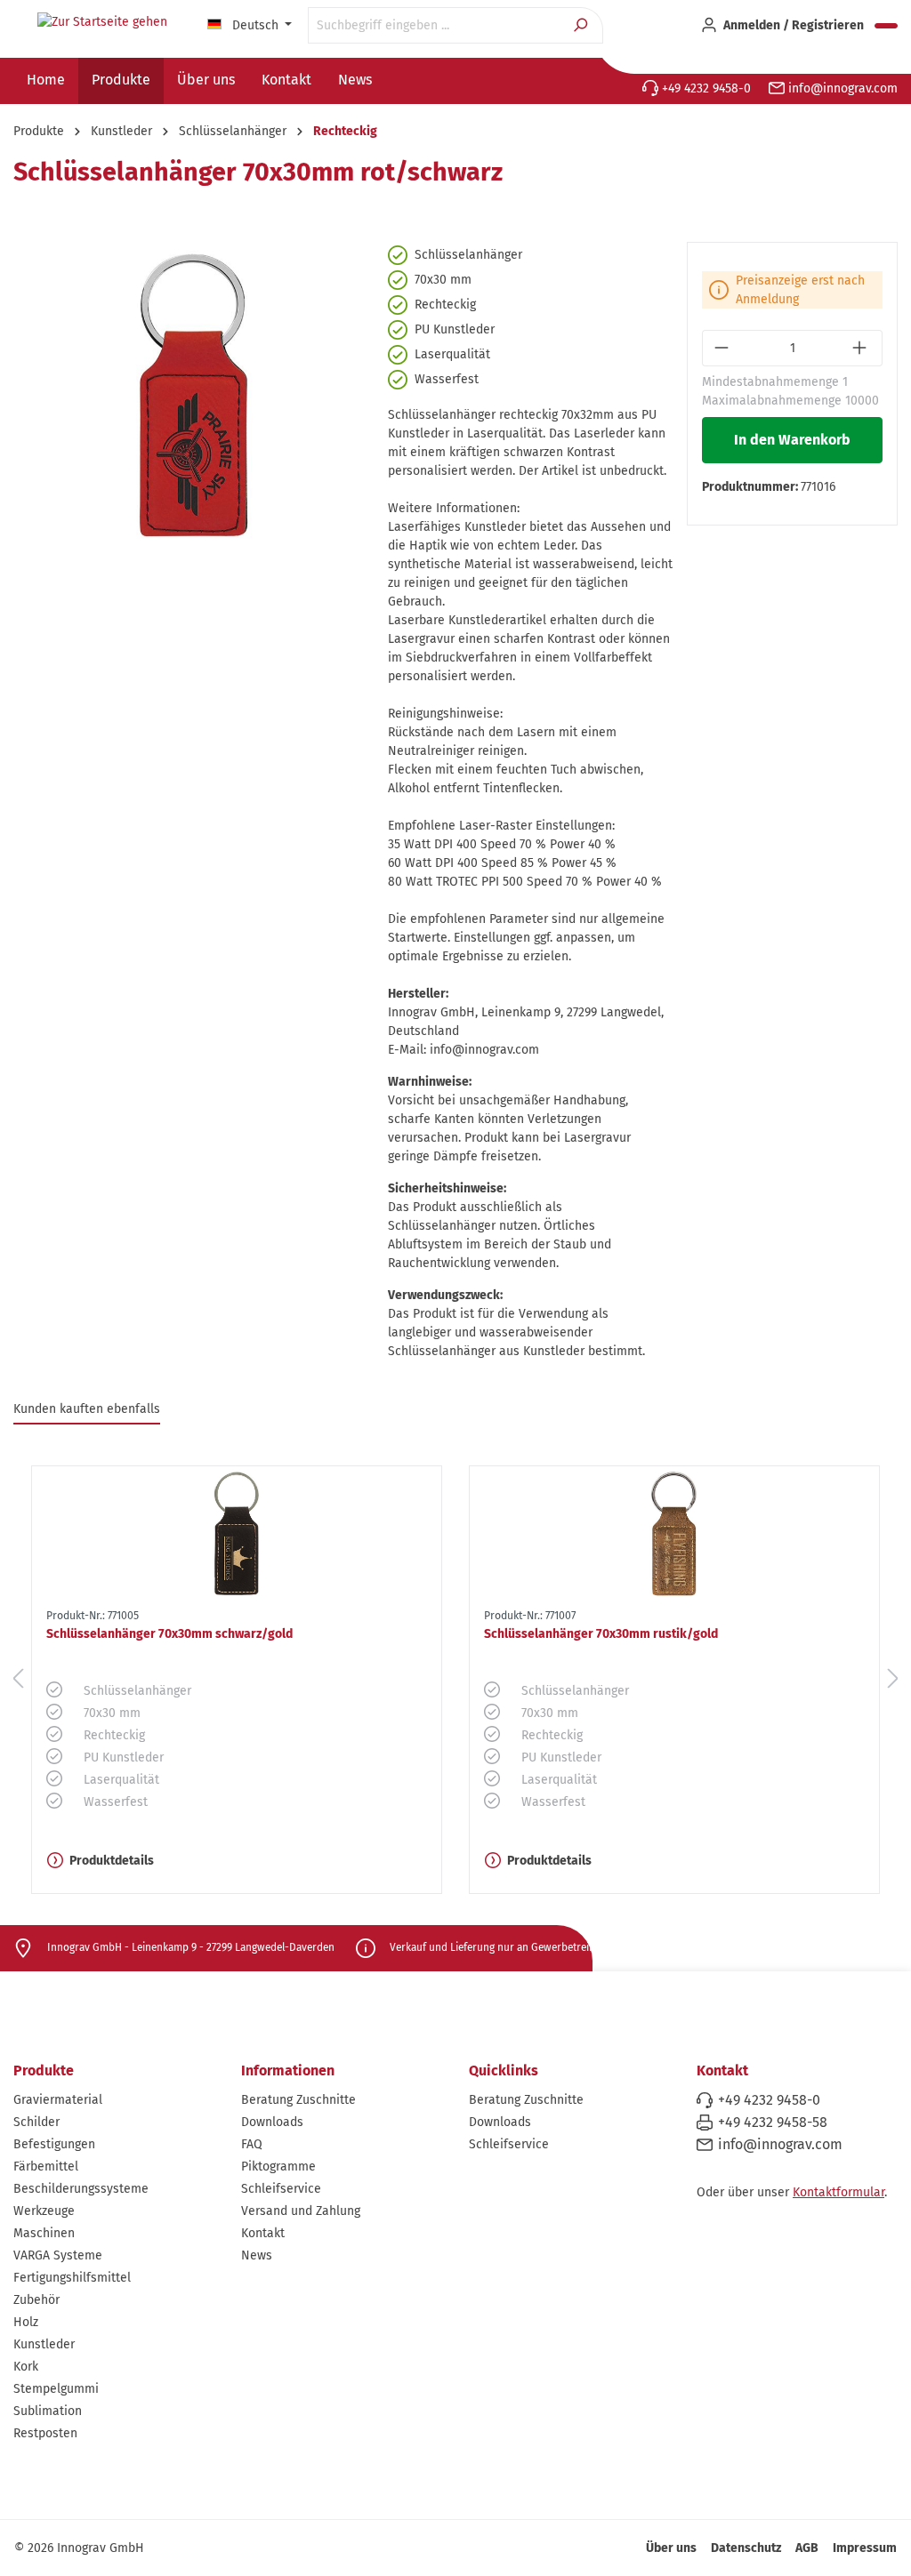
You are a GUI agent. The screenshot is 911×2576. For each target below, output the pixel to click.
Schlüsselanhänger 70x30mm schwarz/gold (169, 1634)
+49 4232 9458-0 (705, 88)
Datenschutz (746, 2548)
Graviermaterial (58, 2100)
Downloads (272, 2122)
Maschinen (44, 2233)
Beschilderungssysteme (81, 2189)
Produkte (44, 2070)
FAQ (252, 2144)
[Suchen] (582, 25)
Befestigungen (54, 2144)
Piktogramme (278, 2167)
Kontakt (263, 2233)
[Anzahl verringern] (723, 348)
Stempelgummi (56, 2389)
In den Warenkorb (792, 440)
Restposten (45, 2433)
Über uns (671, 2548)
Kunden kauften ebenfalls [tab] (87, 1409)
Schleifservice (281, 2189)
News (257, 2255)
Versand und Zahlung (301, 2211)
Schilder (36, 2122)
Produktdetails (112, 1861)
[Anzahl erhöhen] (862, 348)
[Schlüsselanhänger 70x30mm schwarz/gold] (237, 1534)
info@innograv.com (841, 88)
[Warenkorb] (886, 26)
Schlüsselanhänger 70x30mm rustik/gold (601, 1634)
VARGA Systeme (58, 2255)
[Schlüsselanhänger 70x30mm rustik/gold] (674, 1534)
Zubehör (36, 2300)
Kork (26, 2367)
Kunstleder (44, 2344)
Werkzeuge (44, 2211)
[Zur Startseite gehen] (102, 22)
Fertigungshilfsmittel (72, 2278)
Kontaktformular (838, 2192)
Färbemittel (46, 2167)
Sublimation (48, 2411)
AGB (807, 2548)
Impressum (865, 2548)
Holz (26, 2322)
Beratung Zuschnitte (298, 2100)
